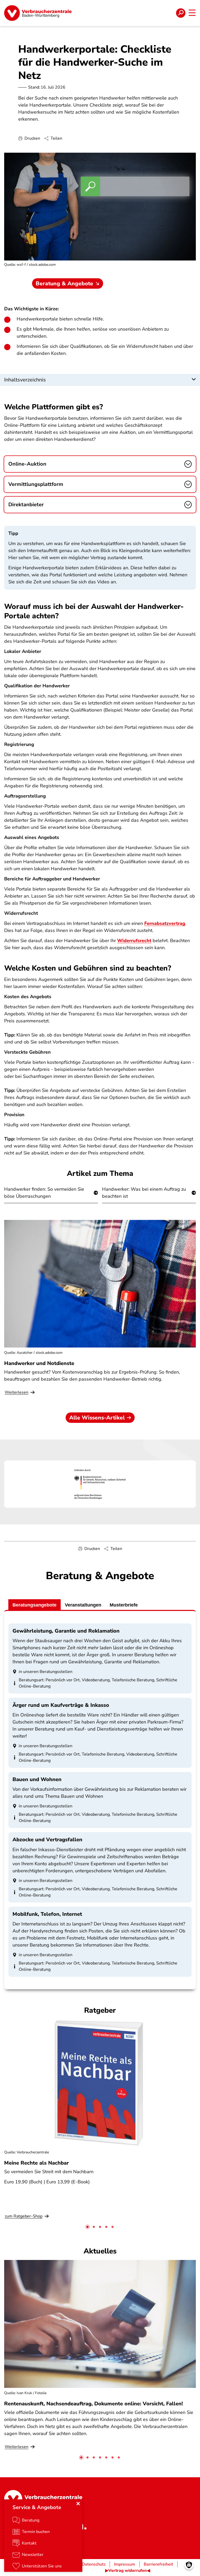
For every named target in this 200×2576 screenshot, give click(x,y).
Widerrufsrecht (134, 941)
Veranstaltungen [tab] (83, 1605)
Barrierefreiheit (158, 2564)
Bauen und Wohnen (37, 1779)
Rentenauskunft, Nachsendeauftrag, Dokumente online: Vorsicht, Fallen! (93, 2404)
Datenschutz (94, 2564)
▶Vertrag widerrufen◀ (128, 2571)
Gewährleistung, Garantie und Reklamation (66, 1631)
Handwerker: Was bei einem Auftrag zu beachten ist (144, 1193)
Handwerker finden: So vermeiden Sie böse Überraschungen (44, 1193)
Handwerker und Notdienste (39, 1363)
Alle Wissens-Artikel (97, 1418)
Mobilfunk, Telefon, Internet (47, 1914)
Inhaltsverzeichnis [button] (25, 380)
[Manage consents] (189, 2565)
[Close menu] (78, 2504)
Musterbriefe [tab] (124, 1605)
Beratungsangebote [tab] (35, 1605)
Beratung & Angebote (64, 283)
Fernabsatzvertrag (165, 923)
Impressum (125, 2564)
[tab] (87, 2227)
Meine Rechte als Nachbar (36, 2163)
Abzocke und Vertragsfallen (47, 1840)
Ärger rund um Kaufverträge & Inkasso (61, 1705)
